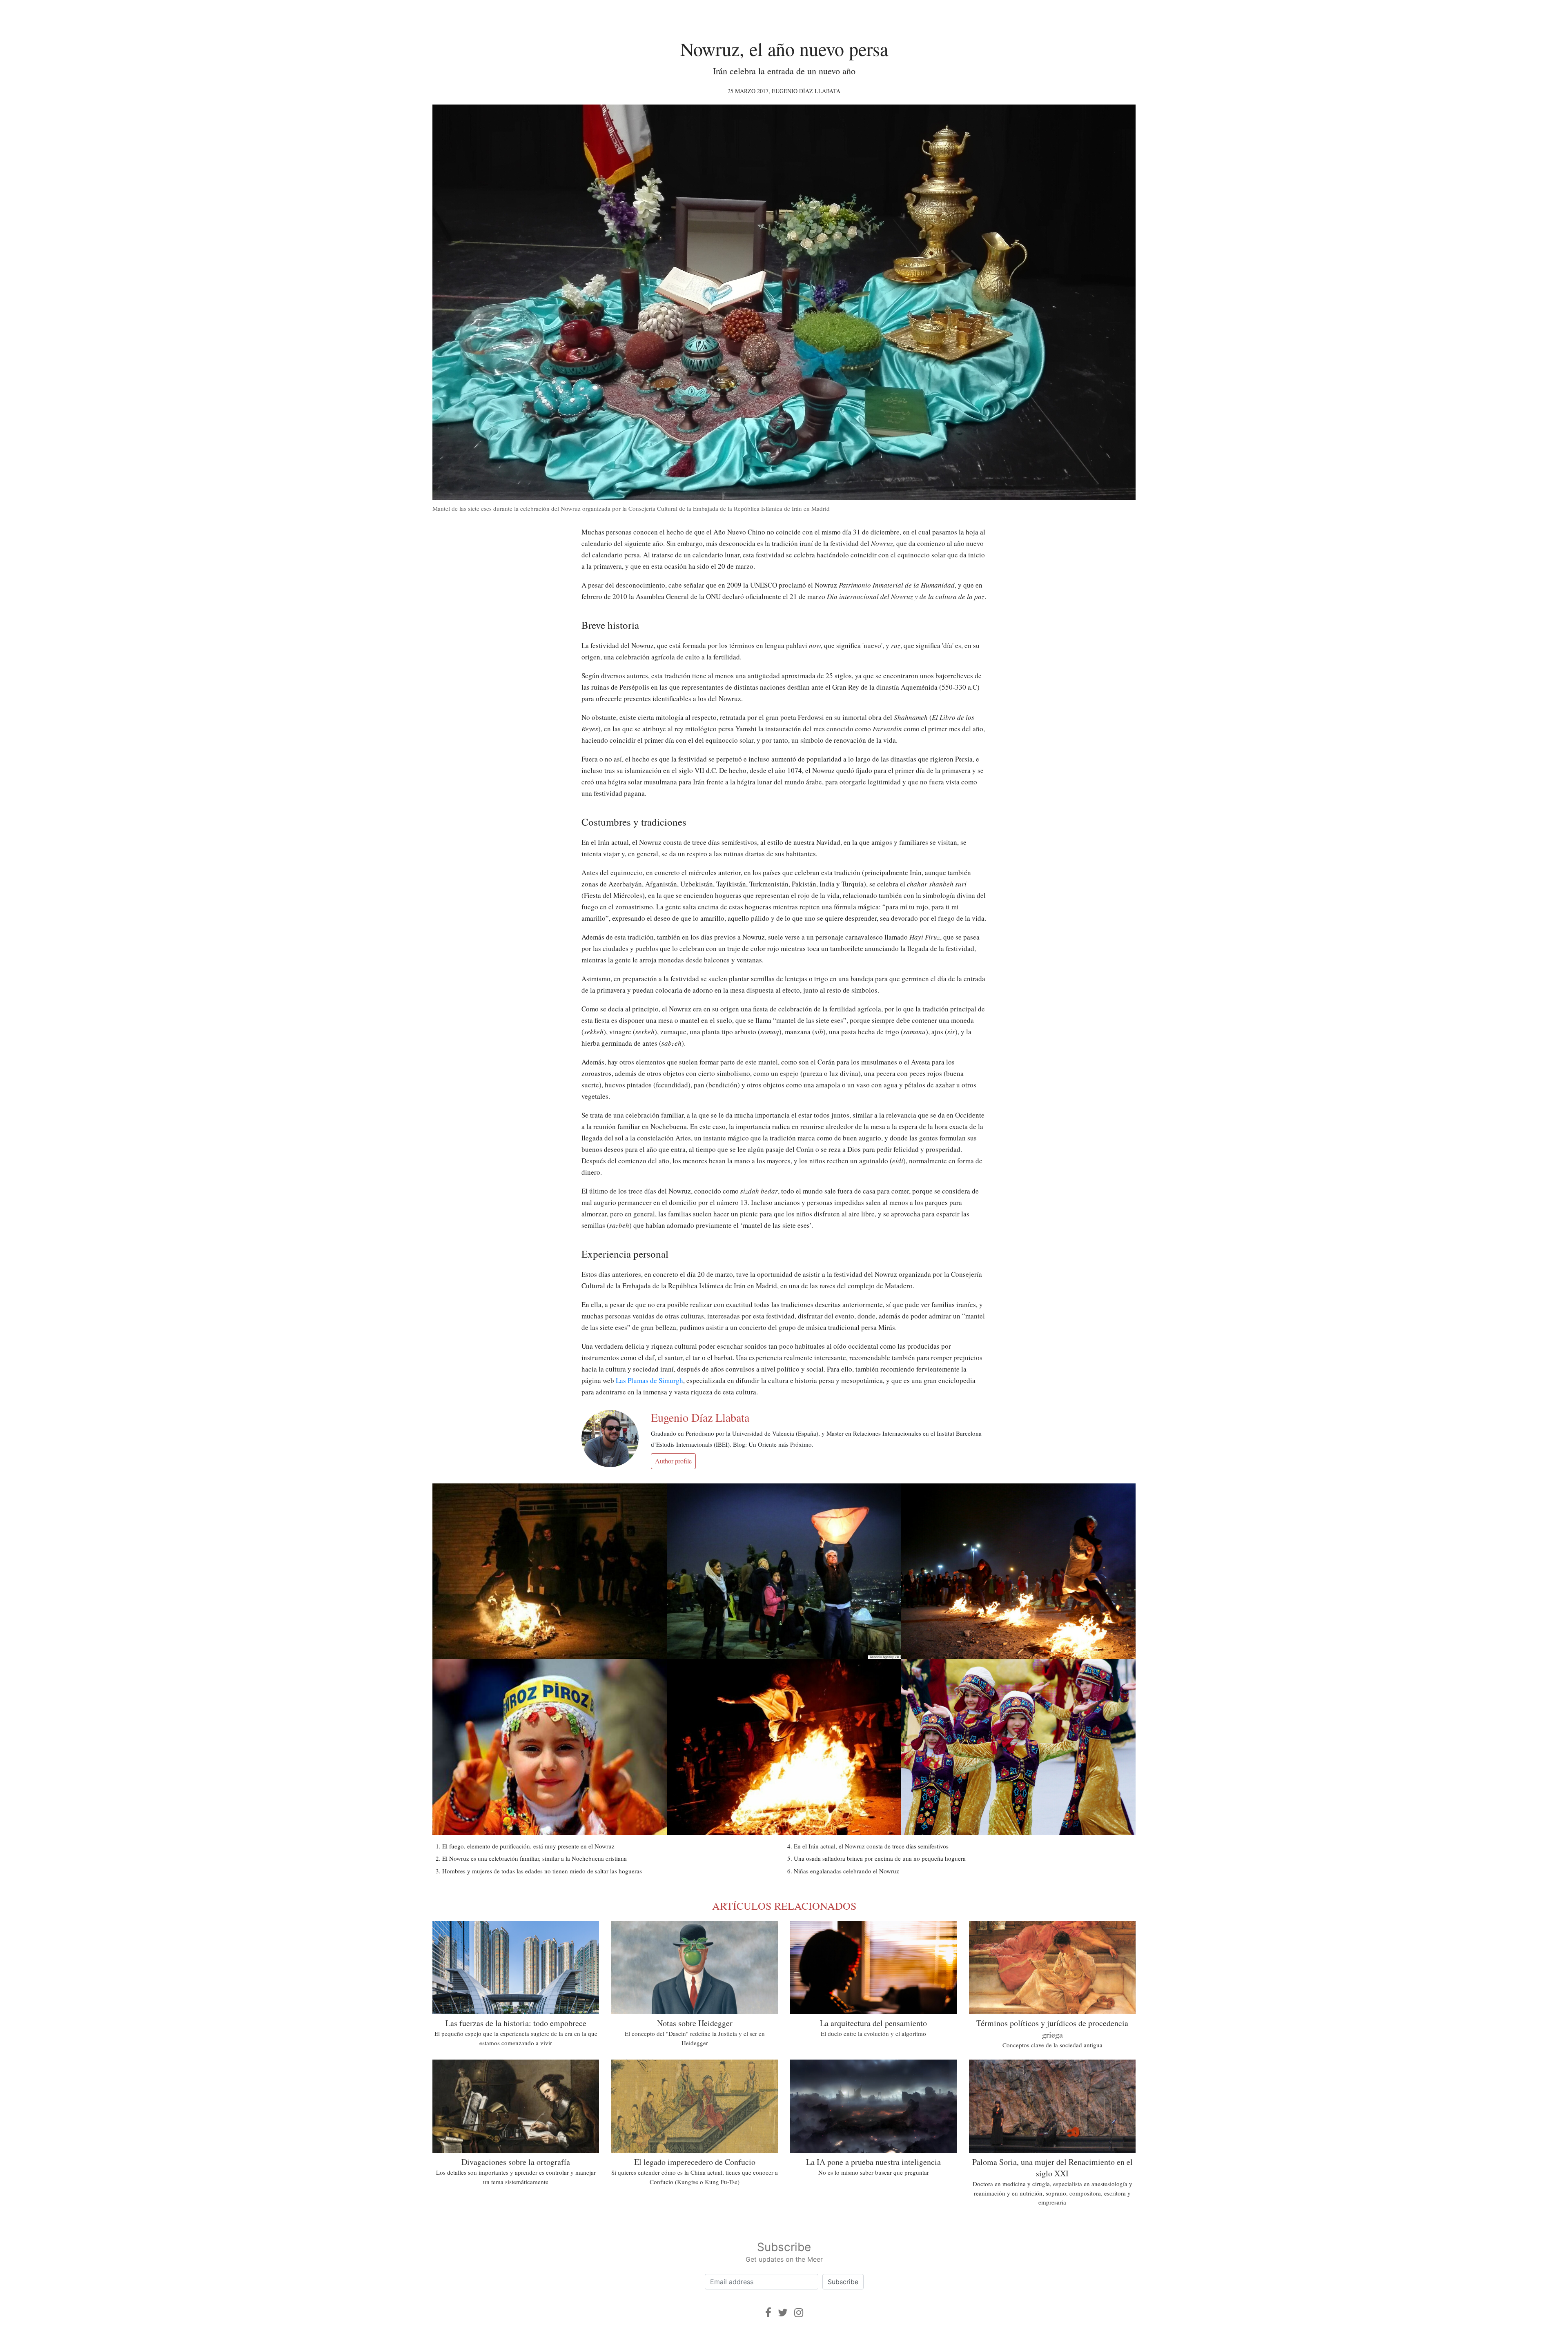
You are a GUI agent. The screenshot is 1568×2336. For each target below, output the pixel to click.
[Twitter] (783, 2313)
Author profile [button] (673, 1461)
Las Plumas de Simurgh (649, 1380)
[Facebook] (768, 2313)
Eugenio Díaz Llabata (806, 91)
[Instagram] (799, 2313)
